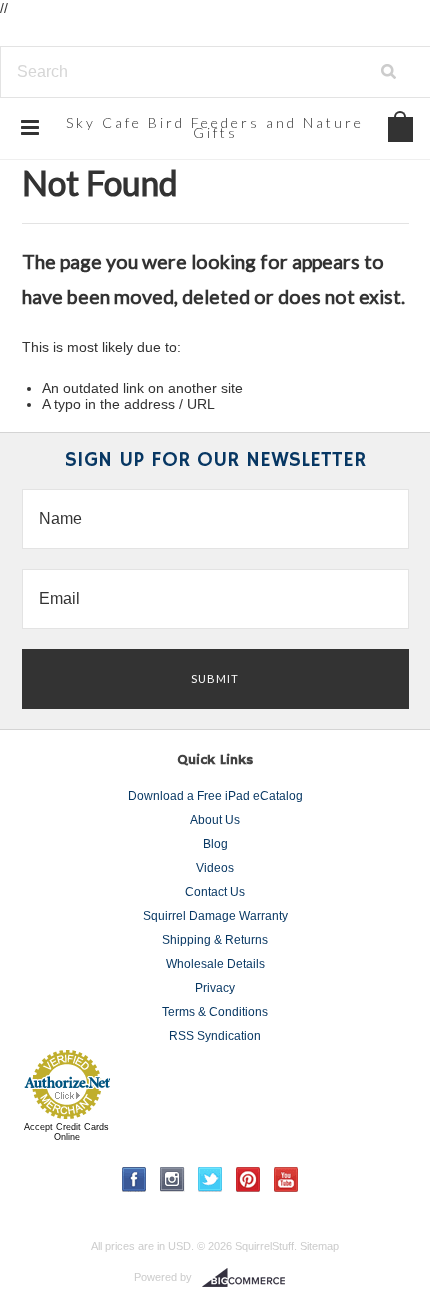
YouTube (286, 1179)
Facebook (134, 1179)
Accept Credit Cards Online (66, 1132)
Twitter (210, 1179)
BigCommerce (249, 1278)
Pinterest (248, 1179)
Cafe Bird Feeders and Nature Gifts (215, 127)
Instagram (172, 1179)
